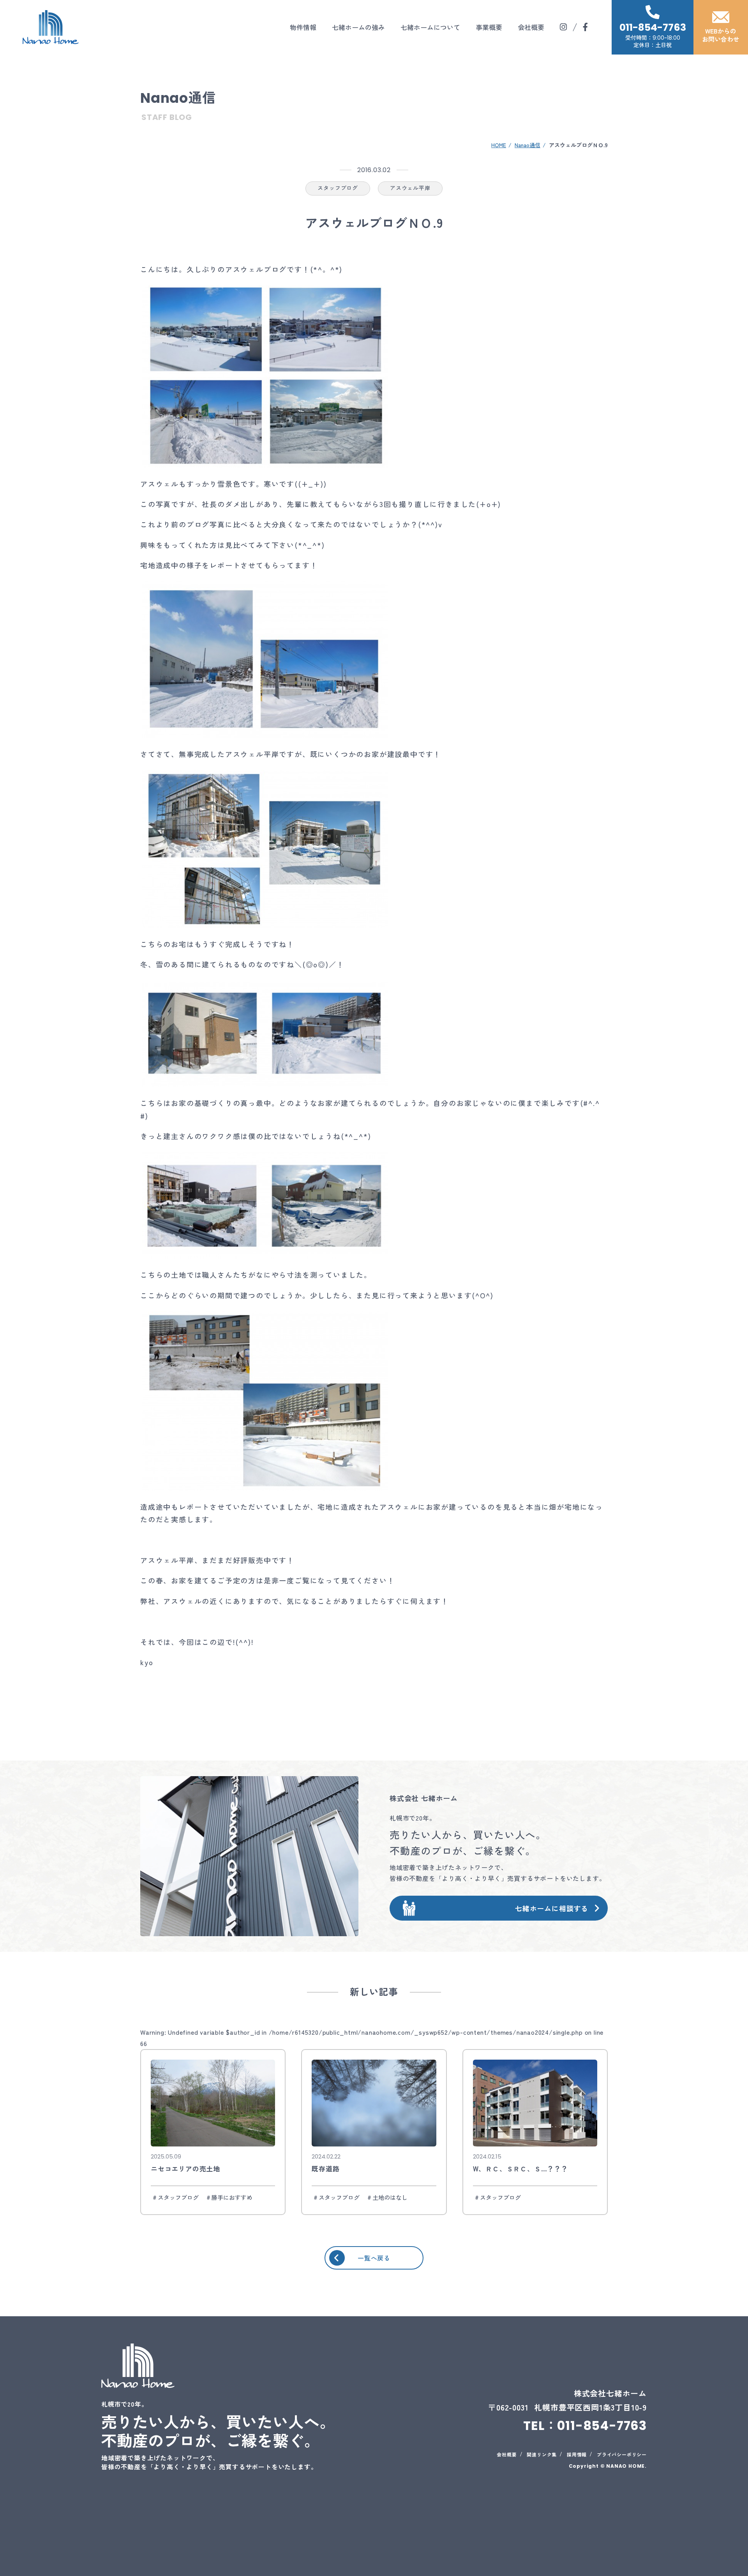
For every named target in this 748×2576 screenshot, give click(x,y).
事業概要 (489, 27)
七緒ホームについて (430, 27)
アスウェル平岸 (410, 188)
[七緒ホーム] (51, 27)
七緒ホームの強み (358, 27)
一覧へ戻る (374, 2258)
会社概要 (531, 27)
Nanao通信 (527, 145)
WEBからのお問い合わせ (721, 35)
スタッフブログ (338, 188)
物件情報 (303, 27)
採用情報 (577, 2454)
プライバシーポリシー (622, 2454)
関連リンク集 (542, 2454)
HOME (499, 145)
